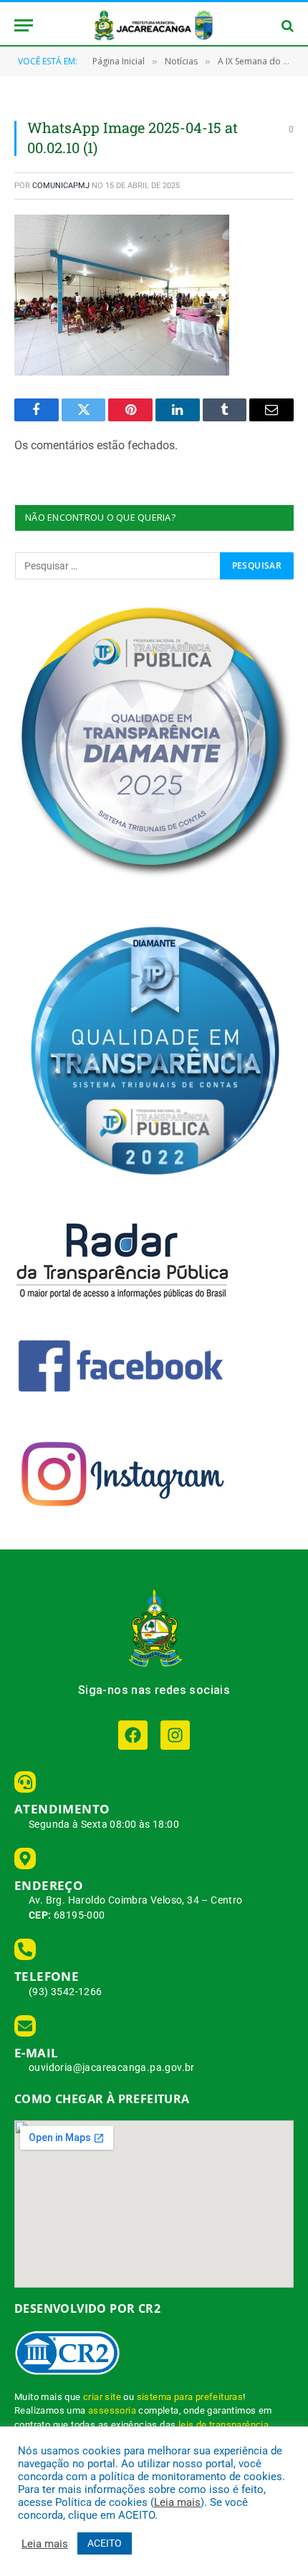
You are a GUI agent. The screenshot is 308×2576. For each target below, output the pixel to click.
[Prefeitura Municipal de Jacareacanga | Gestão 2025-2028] (154, 25)
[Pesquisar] (286, 25)
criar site (102, 2397)
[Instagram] (175, 1735)
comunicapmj (61, 186)
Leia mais (177, 2502)
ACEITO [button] (105, 2543)
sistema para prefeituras (190, 2397)
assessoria (112, 2410)
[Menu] (24, 25)
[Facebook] (133, 1735)
